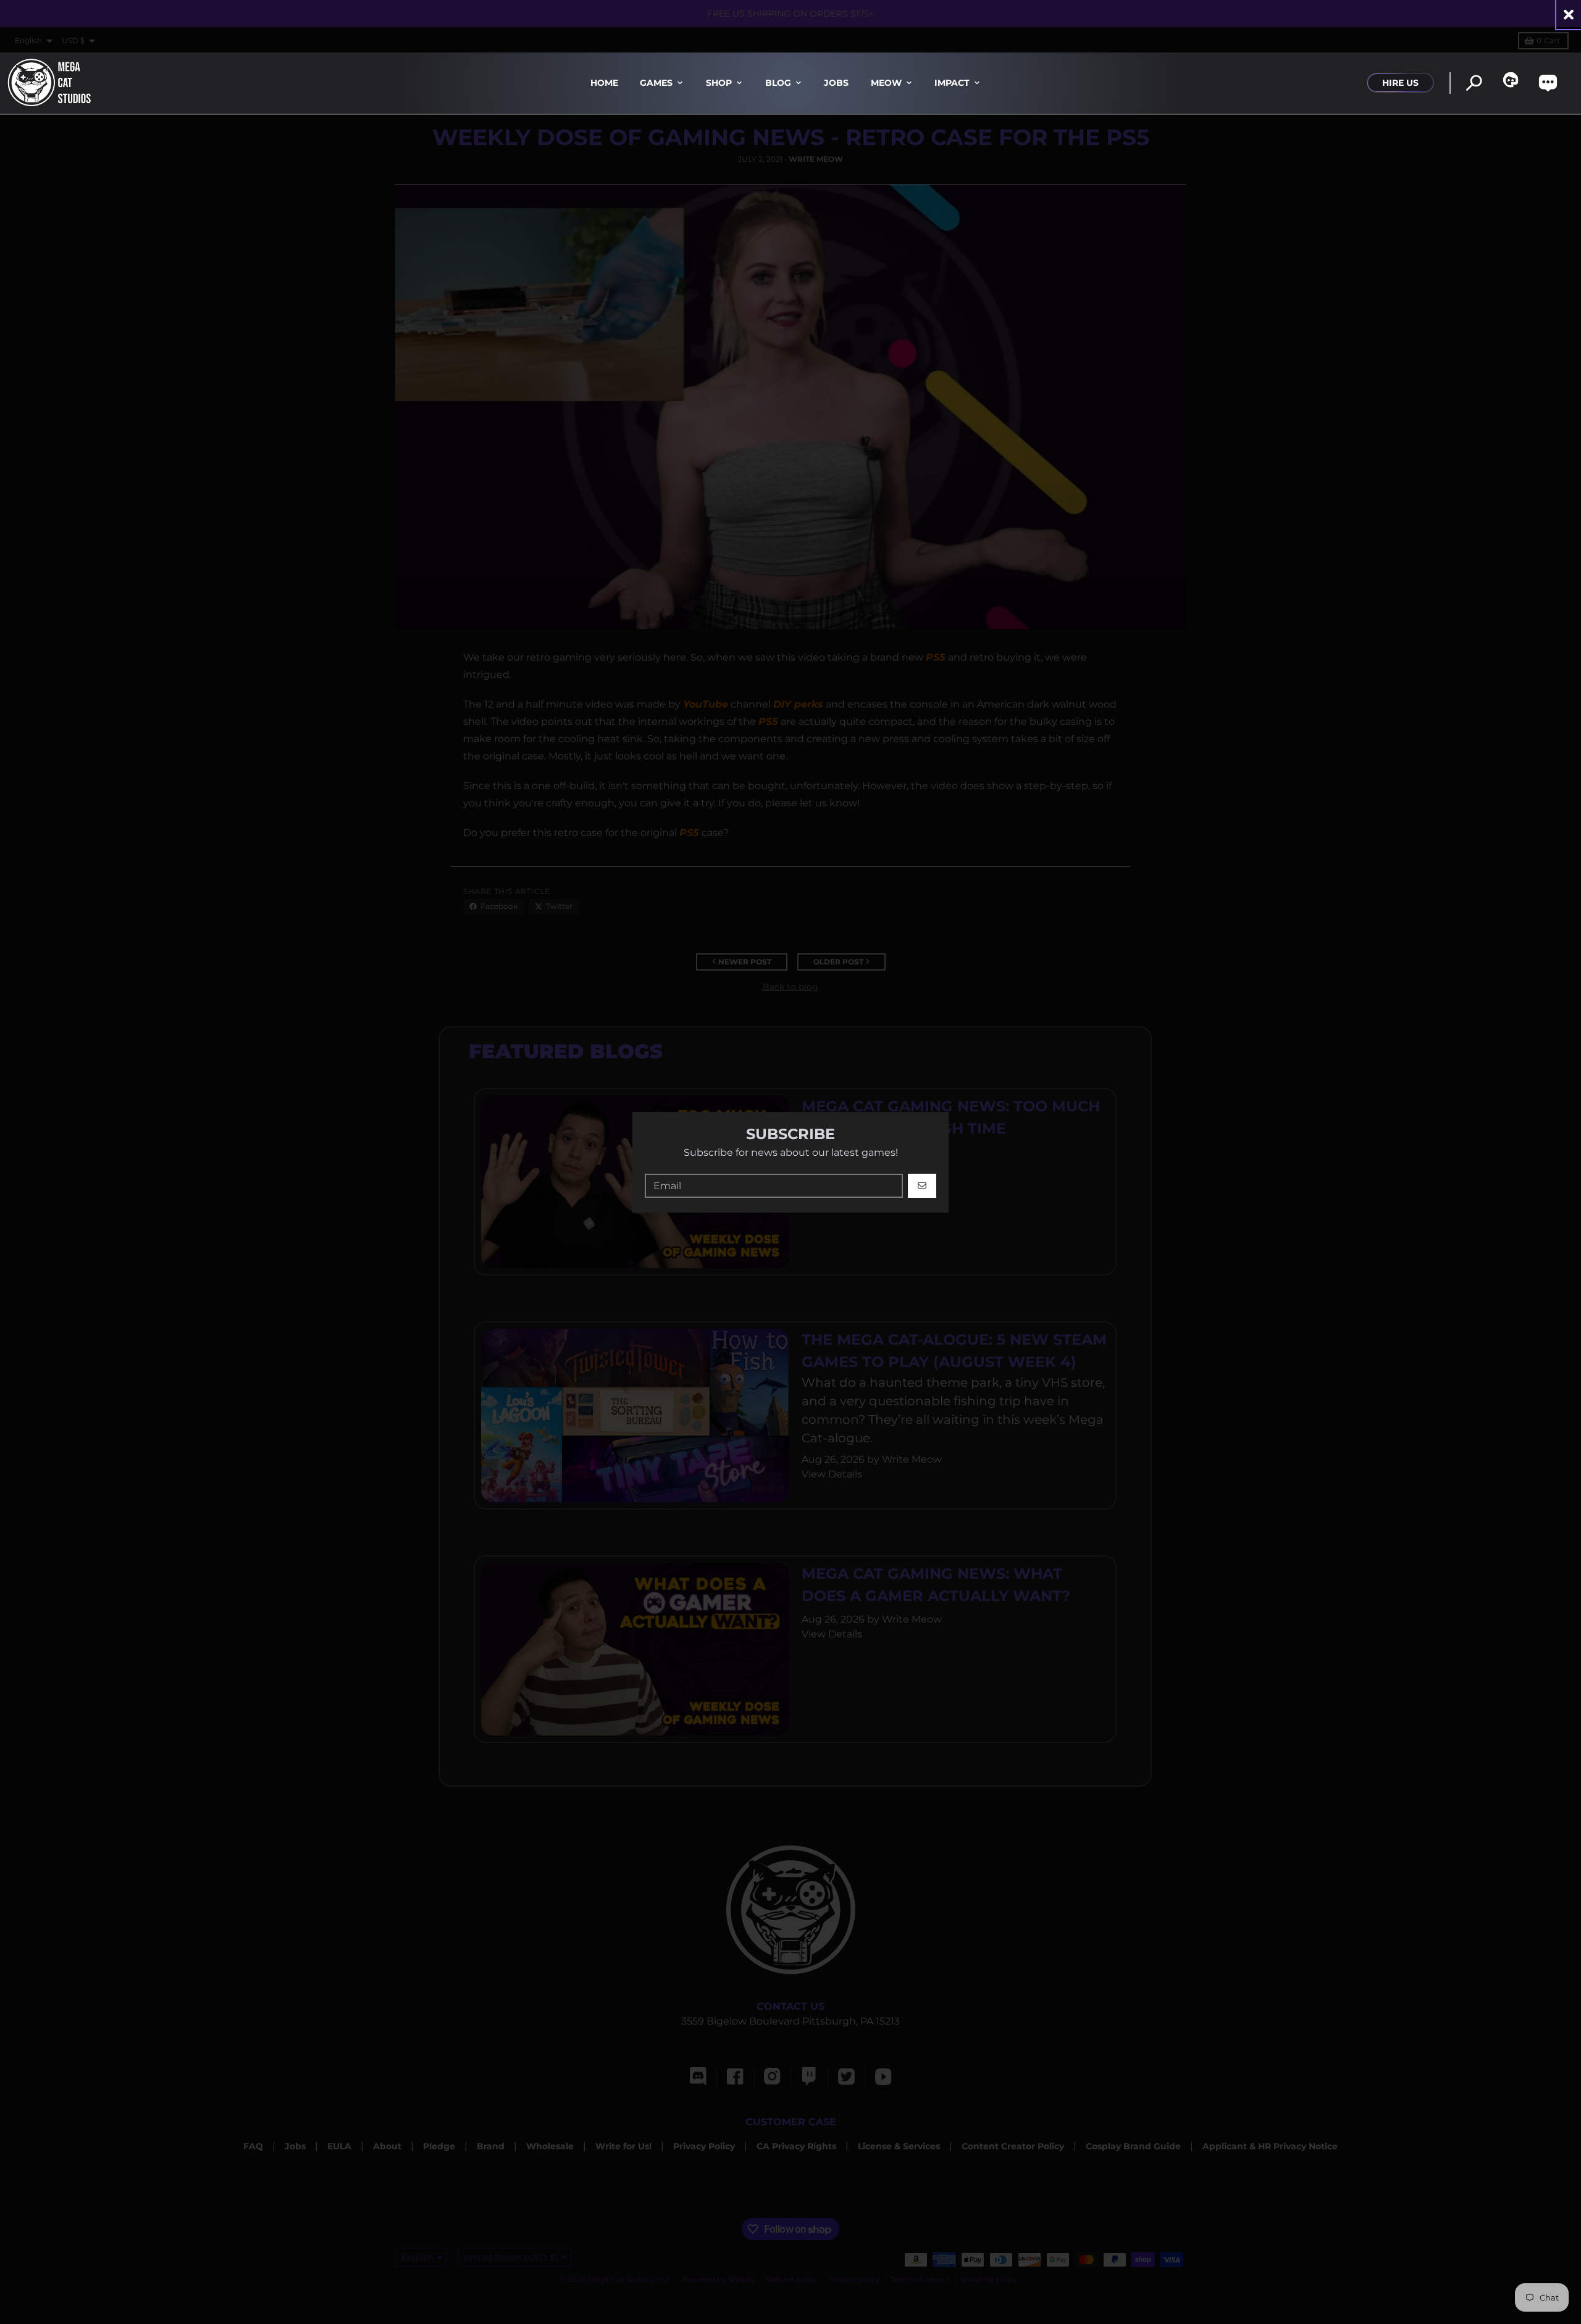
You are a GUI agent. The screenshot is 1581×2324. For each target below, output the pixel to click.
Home (604, 83)
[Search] (1474, 83)
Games (656, 83)
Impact (952, 83)
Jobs (836, 83)
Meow (886, 83)
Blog (778, 83)
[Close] (1569, 15)
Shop (719, 83)
